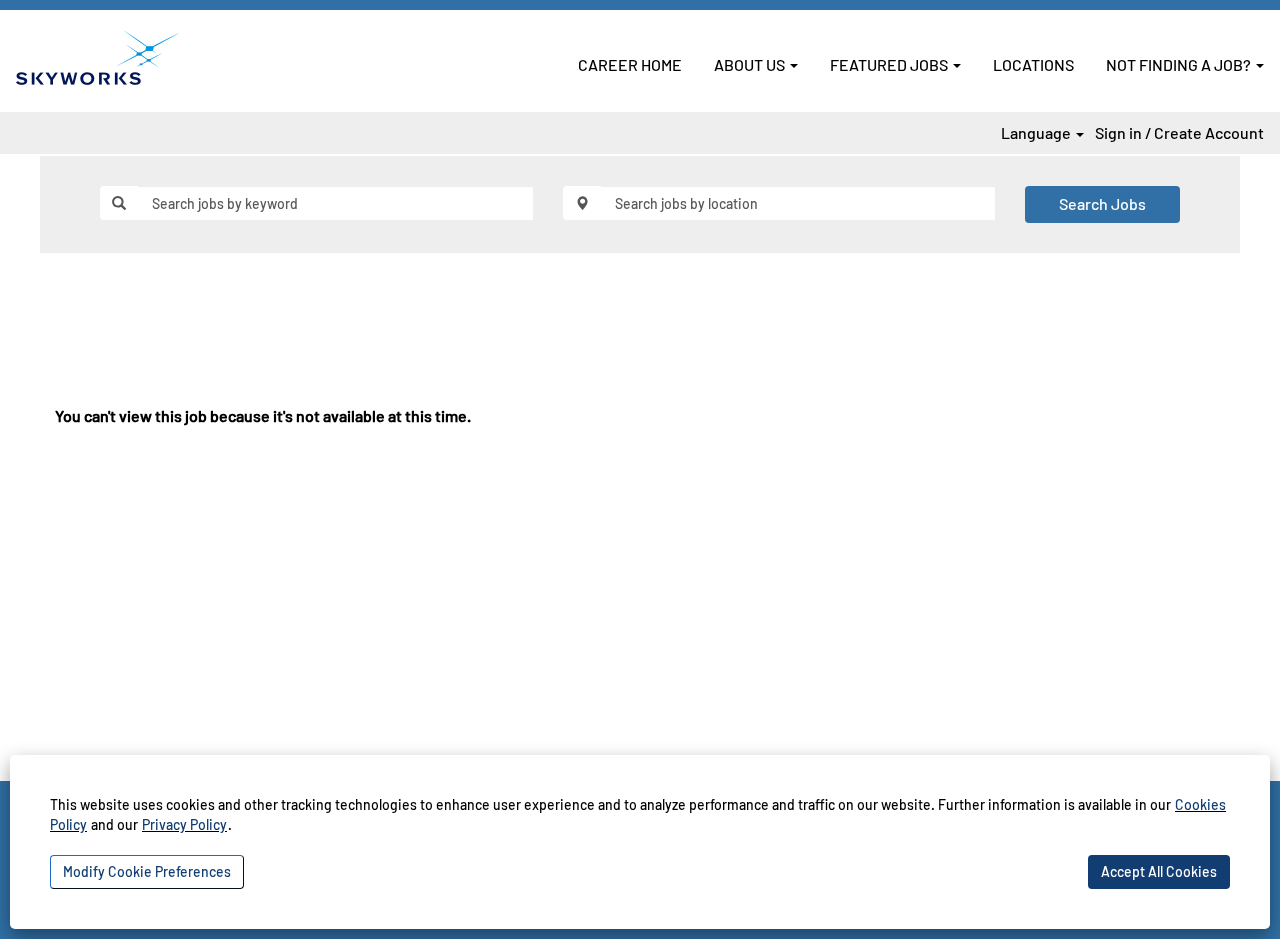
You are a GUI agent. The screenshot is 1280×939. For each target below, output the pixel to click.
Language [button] (1037, 133)
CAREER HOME (630, 64)
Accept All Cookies (1159, 871)
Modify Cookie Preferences (147, 871)
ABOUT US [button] (751, 64)
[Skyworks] (97, 58)
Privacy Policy (184, 824)
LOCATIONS (1033, 64)
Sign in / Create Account (1179, 133)
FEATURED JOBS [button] (890, 64)
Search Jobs (1102, 203)
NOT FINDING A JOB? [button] (1180, 64)
